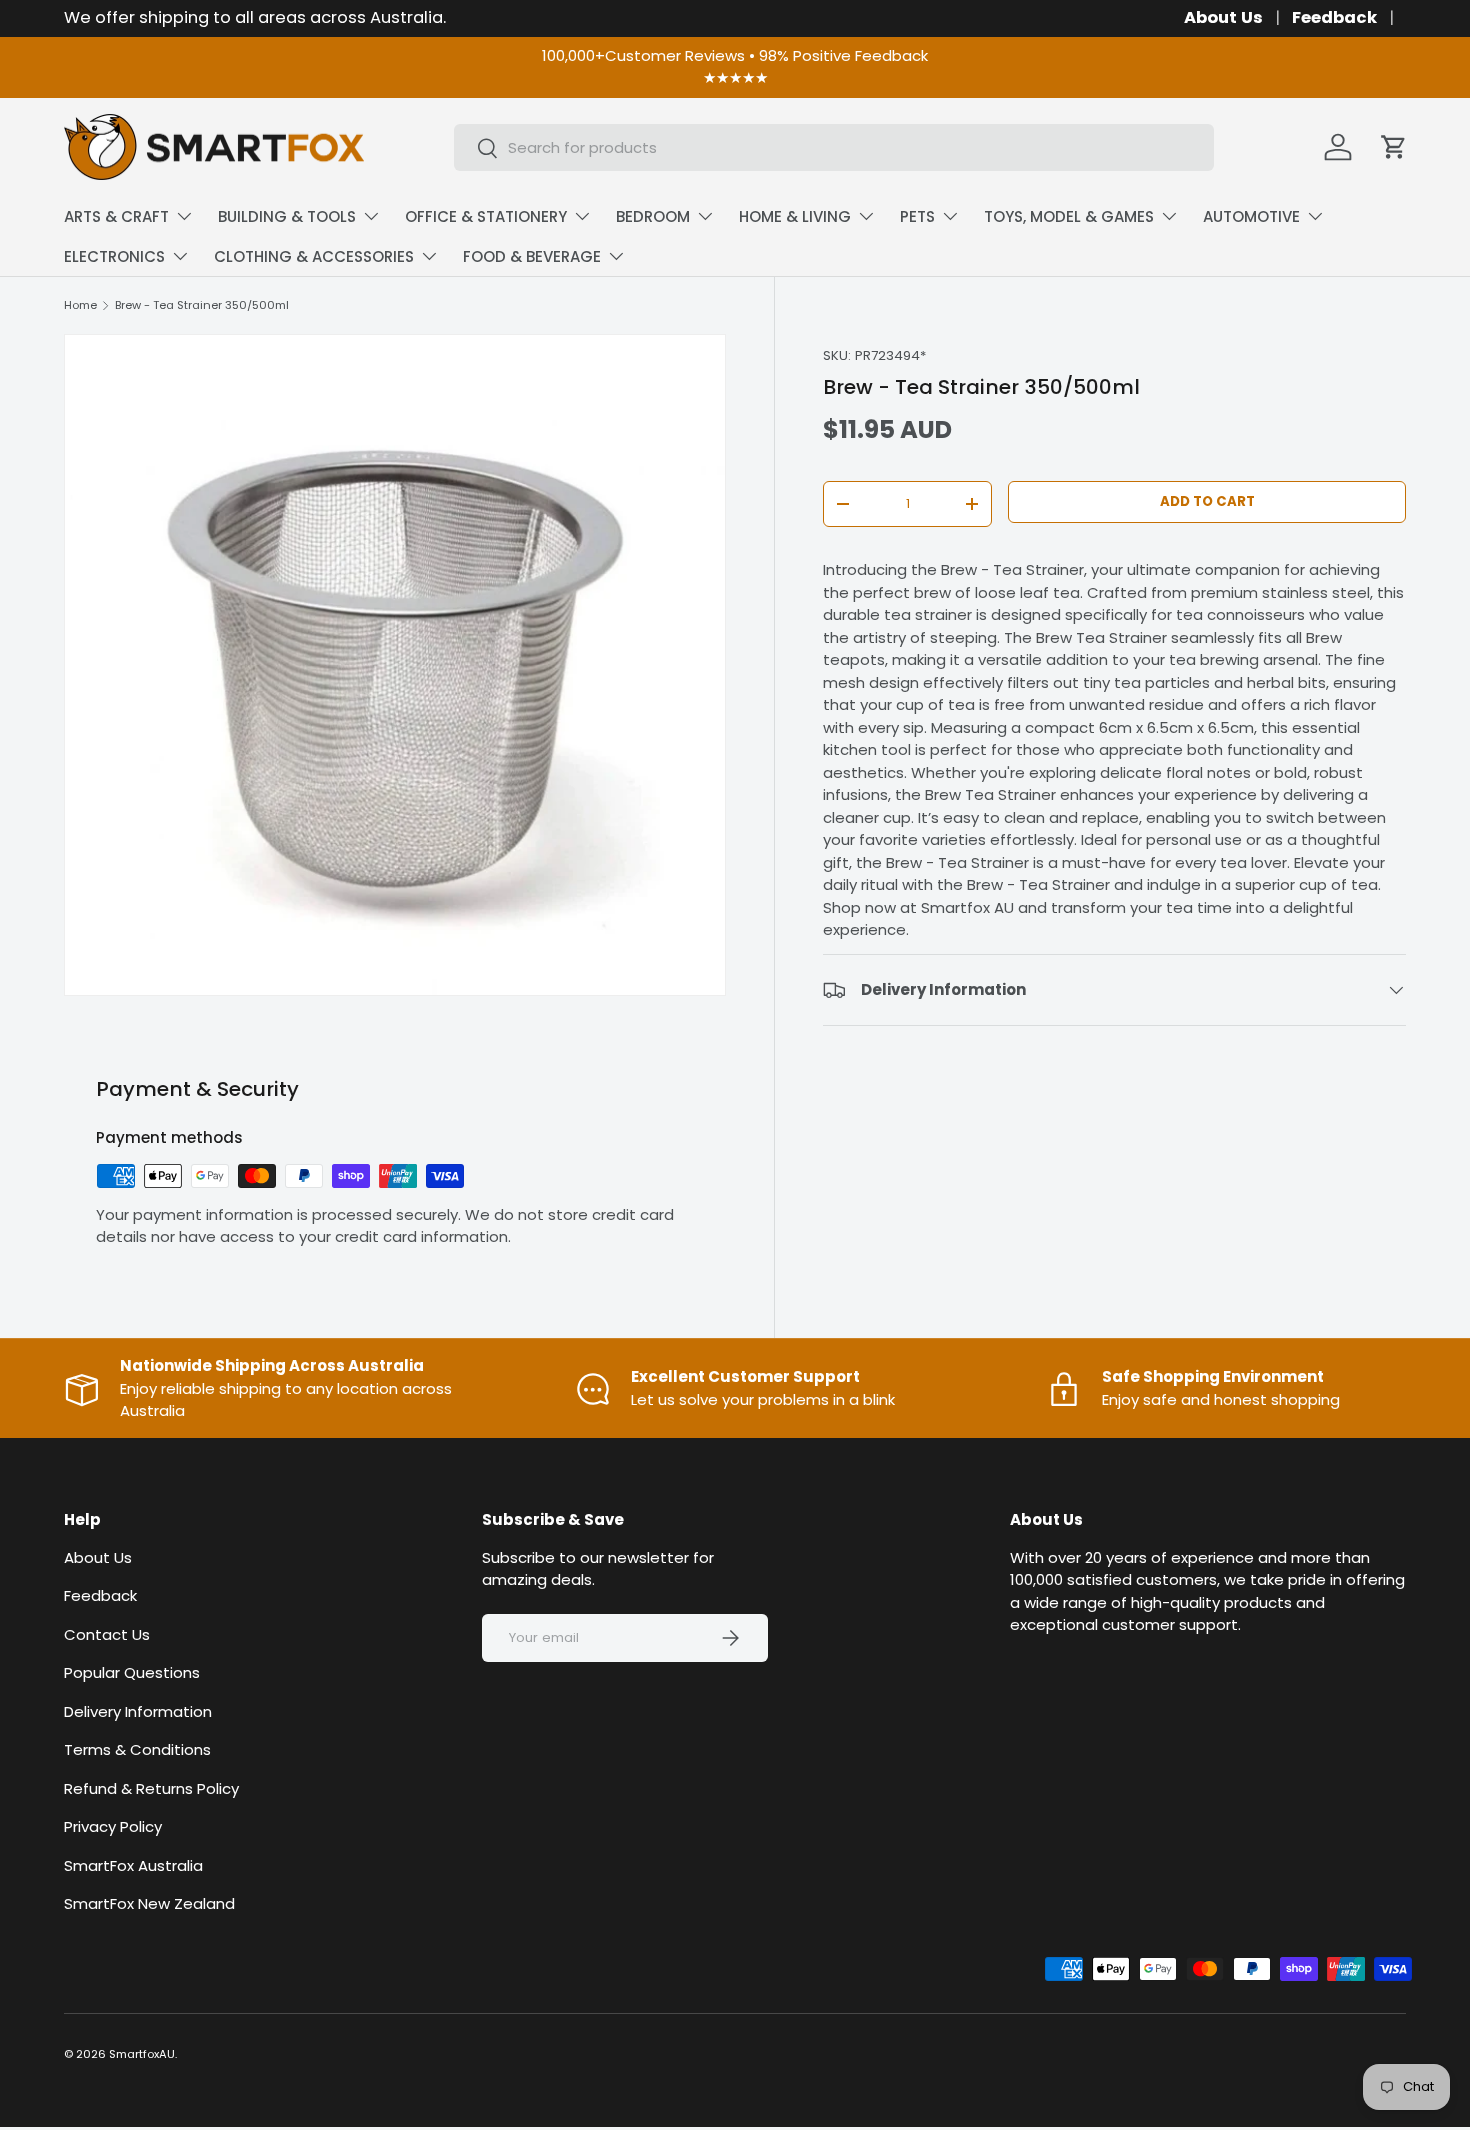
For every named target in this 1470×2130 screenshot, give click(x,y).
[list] (395, 665)
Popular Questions (132, 1672)
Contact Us (107, 1633)
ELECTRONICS (114, 256)
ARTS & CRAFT (116, 216)
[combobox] (833, 147)
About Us (1223, 17)
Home (80, 305)
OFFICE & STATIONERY (486, 216)
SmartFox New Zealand (149, 1903)
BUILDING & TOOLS (287, 216)
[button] (1394, 147)
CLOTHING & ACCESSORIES (314, 256)
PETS (917, 216)
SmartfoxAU (142, 2054)
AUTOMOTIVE (1251, 216)
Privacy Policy (113, 1826)
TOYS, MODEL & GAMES (1069, 216)
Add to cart (1207, 501)
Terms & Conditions (137, 1749)
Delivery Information (138, 1710)
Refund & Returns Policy (151, 1787)
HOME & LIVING (795, 216)
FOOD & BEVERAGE (532, 256)
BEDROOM (653, 216)
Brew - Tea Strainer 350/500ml (202, 305)
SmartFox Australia (133, 1864)
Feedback (1334, 17)
